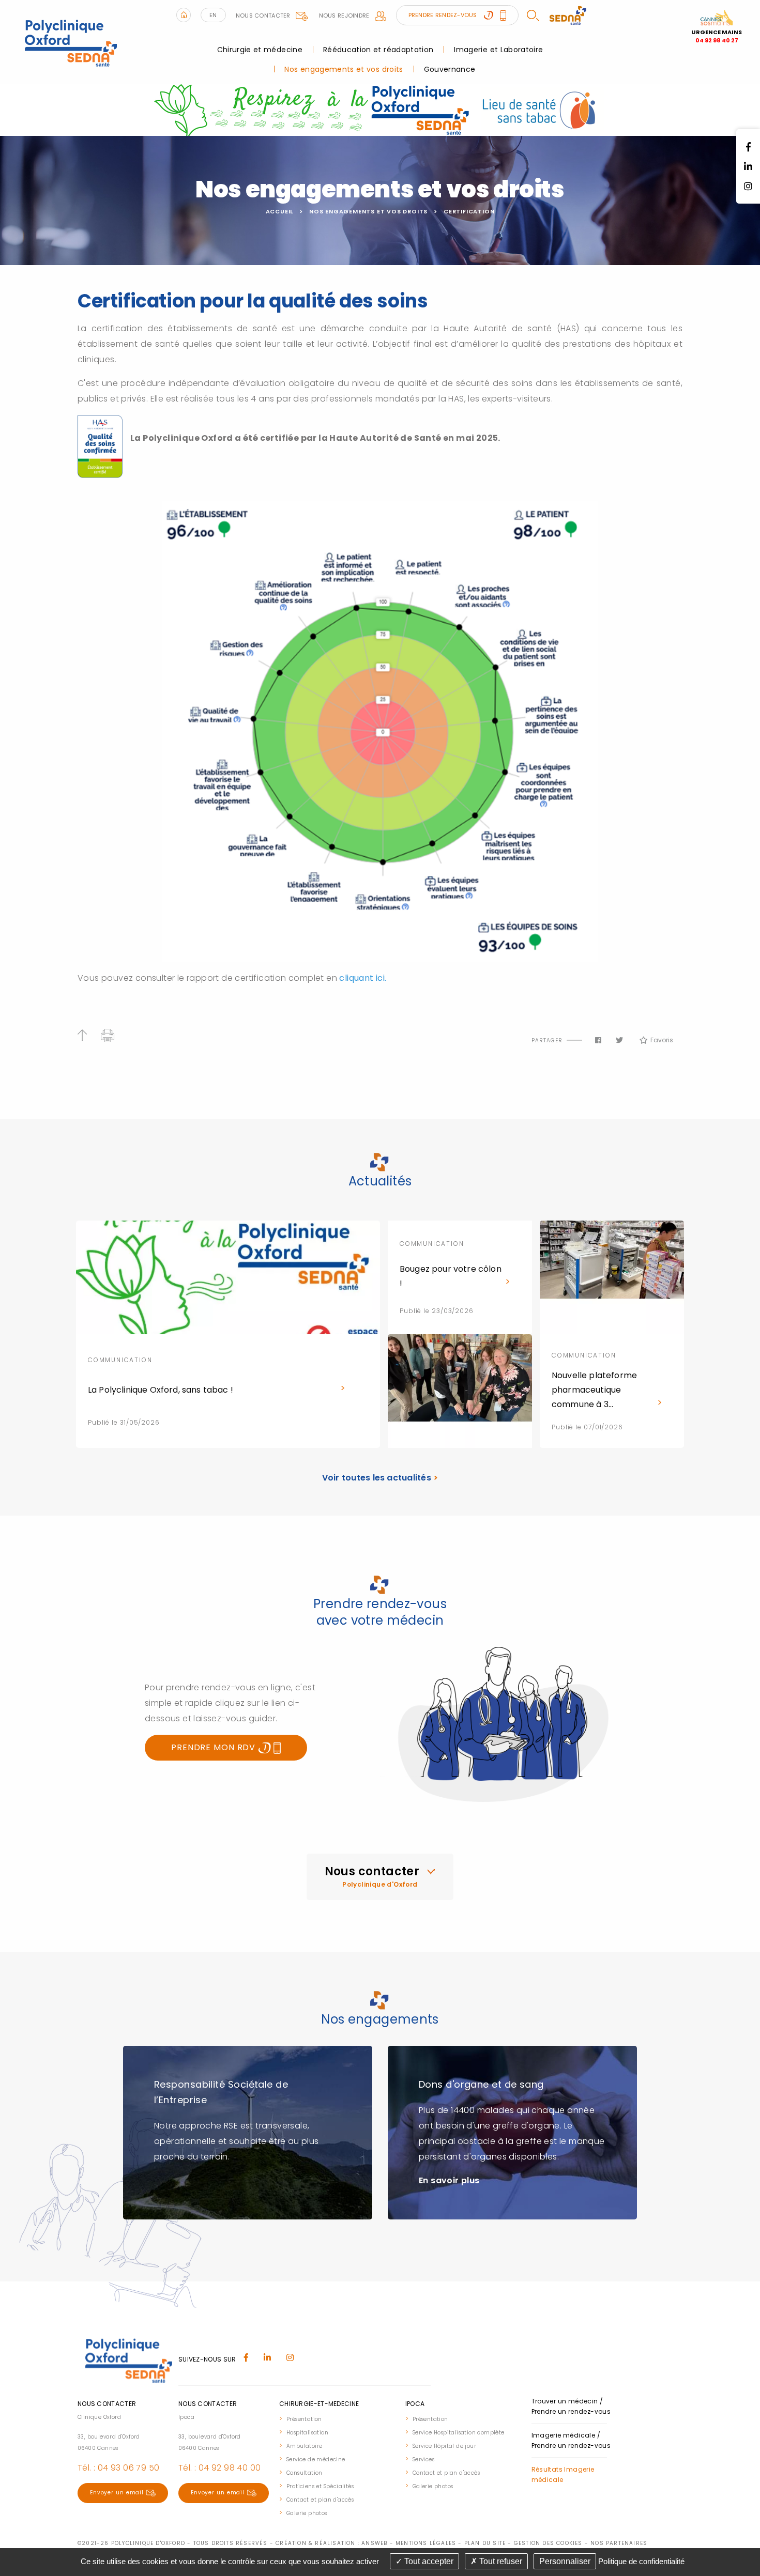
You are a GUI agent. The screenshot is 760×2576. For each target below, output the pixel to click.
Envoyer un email (117, 2493)
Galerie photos (307, 2513)
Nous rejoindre (344, 16)
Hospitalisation (307, 2433)
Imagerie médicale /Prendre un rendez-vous (571, 2440)
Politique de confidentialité (641, 2561)
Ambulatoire (304, 2446)
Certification (469, 211)
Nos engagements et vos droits (368, 211)
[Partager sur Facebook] (598, 1040)
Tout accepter (428, 2561)
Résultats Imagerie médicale (563, 2474)
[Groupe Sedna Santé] (568, 15)
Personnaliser (565, 2561)
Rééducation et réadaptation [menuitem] (378, 50)
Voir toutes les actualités (380, 1478)
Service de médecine (316, 2459)
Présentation (304, 2419)
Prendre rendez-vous (444, 15)
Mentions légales (426, 2543)
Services (423, 2459)
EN (213, 15)
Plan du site (485, 2543)
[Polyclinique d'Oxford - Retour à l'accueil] (70, 42)
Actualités (380, 1181)
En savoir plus (449, 2180)
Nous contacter (263, 16)
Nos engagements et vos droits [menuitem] (344, 69)
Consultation (305, 2473)
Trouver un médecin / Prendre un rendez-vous (571, 2406)
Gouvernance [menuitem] (450, 69)
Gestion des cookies (548, 2543)
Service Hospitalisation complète (459, 2433)
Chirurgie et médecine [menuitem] (260, 50)
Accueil (280, 211)
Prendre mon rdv (215, 1747)
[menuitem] (337, 2418)
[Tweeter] (619, 1040)
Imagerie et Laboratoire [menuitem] (498, 50)
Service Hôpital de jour (444, 2446)
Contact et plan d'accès (320, 2500)
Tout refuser (500, 2561)
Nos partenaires (619, 2543)
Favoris (662, 1040)
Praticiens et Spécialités (320, 2486)
